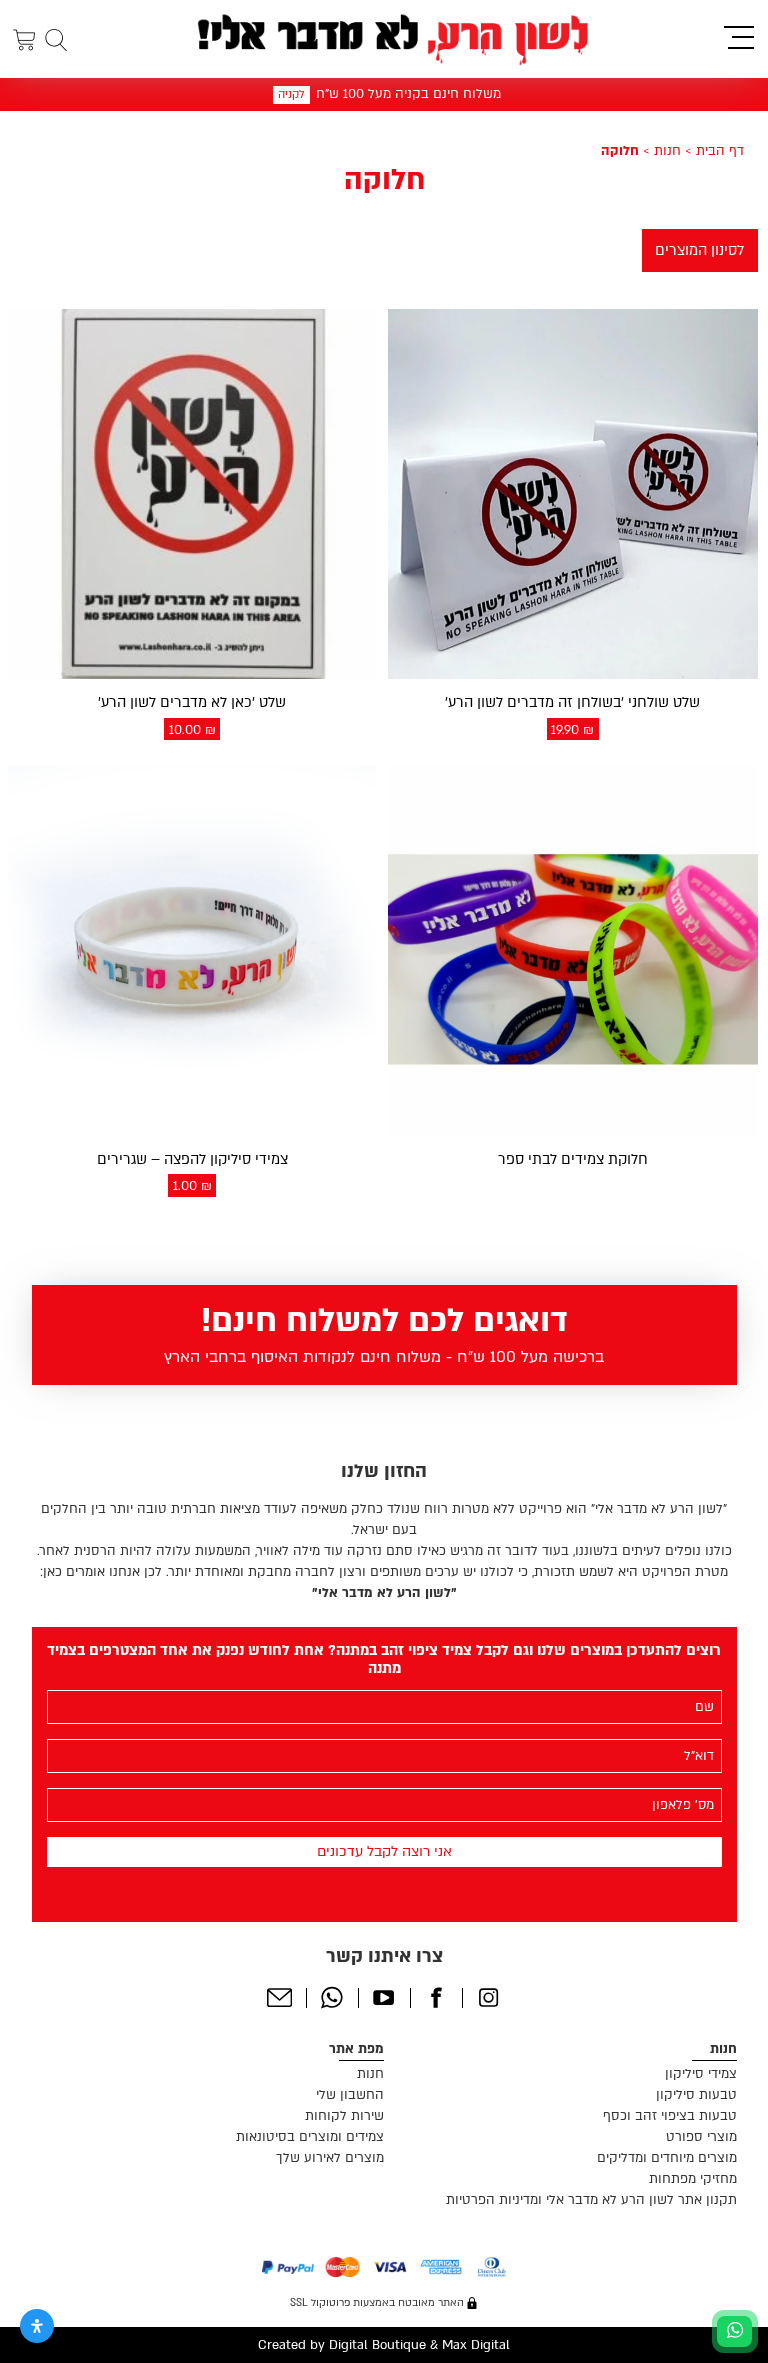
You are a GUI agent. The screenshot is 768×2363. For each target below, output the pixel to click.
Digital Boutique (377, 2345)
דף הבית (720, 151)
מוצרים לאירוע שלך (330, 2158)
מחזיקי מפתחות (693, 2179)
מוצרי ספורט (701, 2137)
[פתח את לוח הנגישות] (37, 2326)
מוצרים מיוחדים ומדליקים (667, 2158)
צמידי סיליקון (701, 2074)
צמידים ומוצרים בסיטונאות (310, 2137)
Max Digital (476, 2345)
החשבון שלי (350, 2095)
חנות (667, 151)
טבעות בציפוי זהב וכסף (670, 2116)
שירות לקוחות (344, 2116)
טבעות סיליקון (696, 2095)
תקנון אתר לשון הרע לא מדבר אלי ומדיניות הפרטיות (591, 2200)
